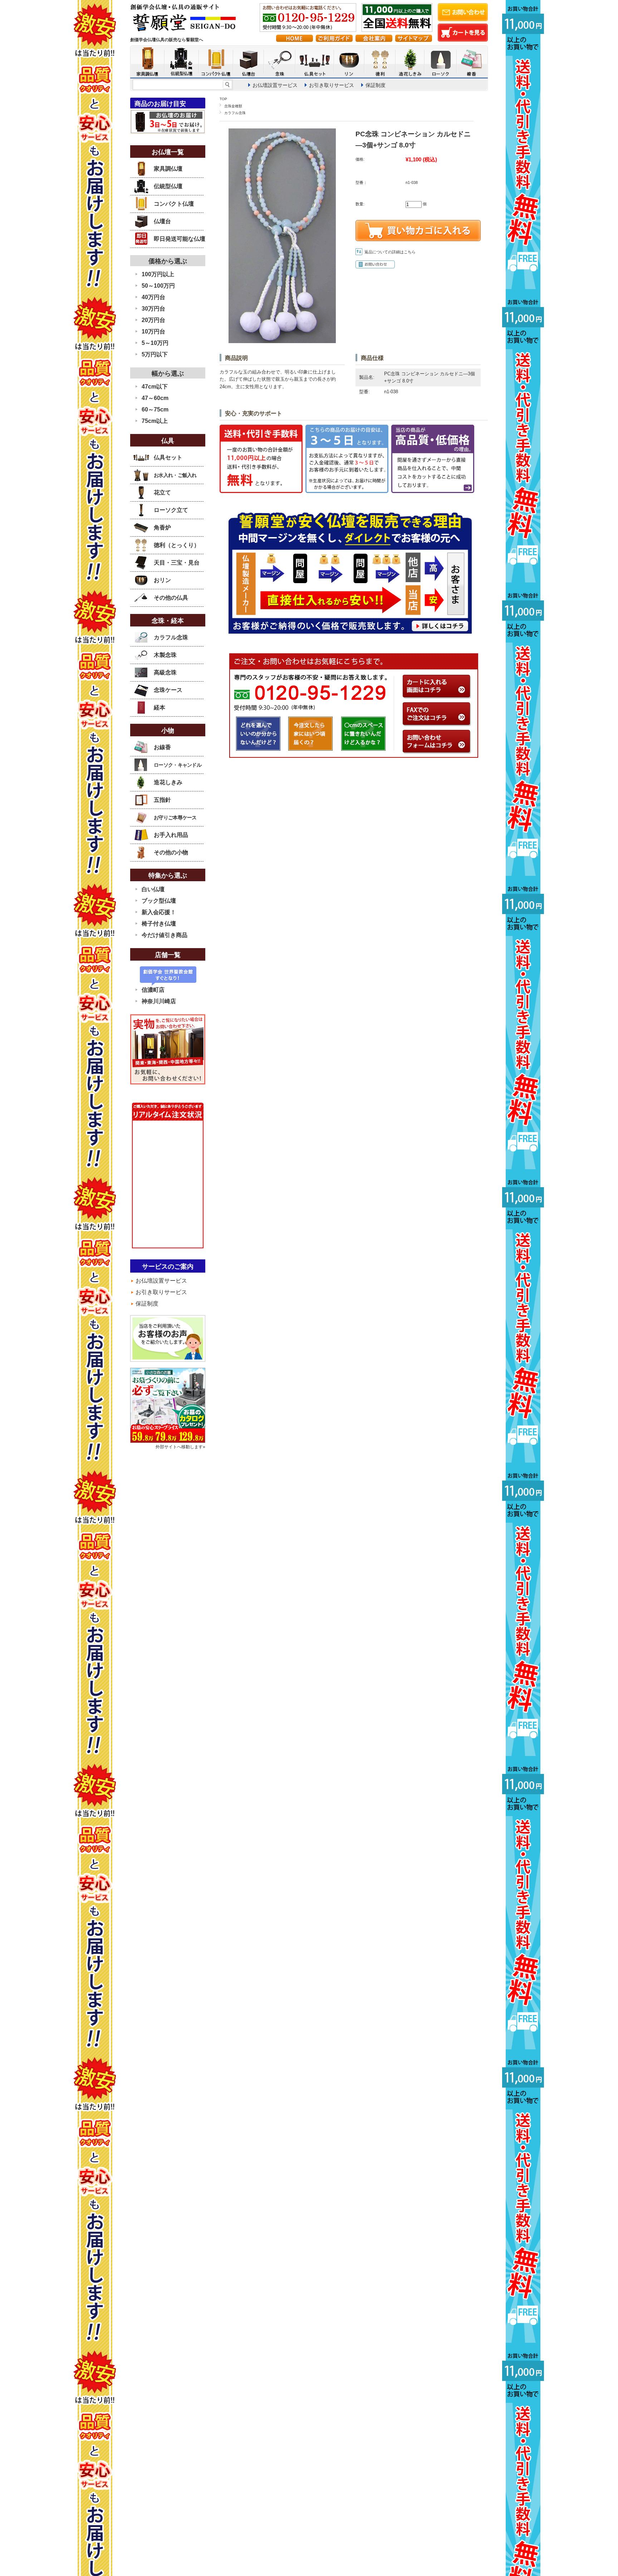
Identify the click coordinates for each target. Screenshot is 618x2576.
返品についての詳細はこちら (390, 252)
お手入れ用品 (171, 835)
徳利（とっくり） (177, 545)
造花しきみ (168, 782)
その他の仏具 (171, 598)
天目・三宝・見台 (177, 563)
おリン (162, 580)
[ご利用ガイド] (334, 40)
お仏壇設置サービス (275, 85)
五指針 (162, 800)
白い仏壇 (153, 889)
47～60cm (155, 398)
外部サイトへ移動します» (180, 1447)
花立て (162, 492)
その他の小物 (171, 852)
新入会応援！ (159, 912)
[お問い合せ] (463, 19)
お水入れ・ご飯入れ (175, 475)
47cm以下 (155, 387)
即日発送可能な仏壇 (180, 239)
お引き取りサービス (332, 85)
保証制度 (376, 85)
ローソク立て (171, 510)
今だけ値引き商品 (165, 935)
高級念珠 (165, 672)
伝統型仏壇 (168, 186)
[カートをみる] (463, 40)
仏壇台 (162, 221)
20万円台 (153, 320)
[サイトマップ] (414, 40)
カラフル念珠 (235, 113)
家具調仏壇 (168, 169)
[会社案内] (374, 40)
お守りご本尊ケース (175, 818)
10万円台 (153, 331)
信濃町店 (153, 990)
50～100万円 (158, 286)
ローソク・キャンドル (178, 765)
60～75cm (155, 409)
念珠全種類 (233, 106)
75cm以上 (155, 421)
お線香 (162, 747)
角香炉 (162, 528)
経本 (160, 708)
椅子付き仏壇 (159, 924)
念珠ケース (168, 690)
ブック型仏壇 (159, 901)
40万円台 (153, 297)
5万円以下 (155, 354)
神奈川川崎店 (159, 1001)
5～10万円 (155, 343)
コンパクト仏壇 (174, 204)
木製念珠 (165, 655)
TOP (223, 99)
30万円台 (153, 309)
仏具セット (168, 457)
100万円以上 (158, 274)
